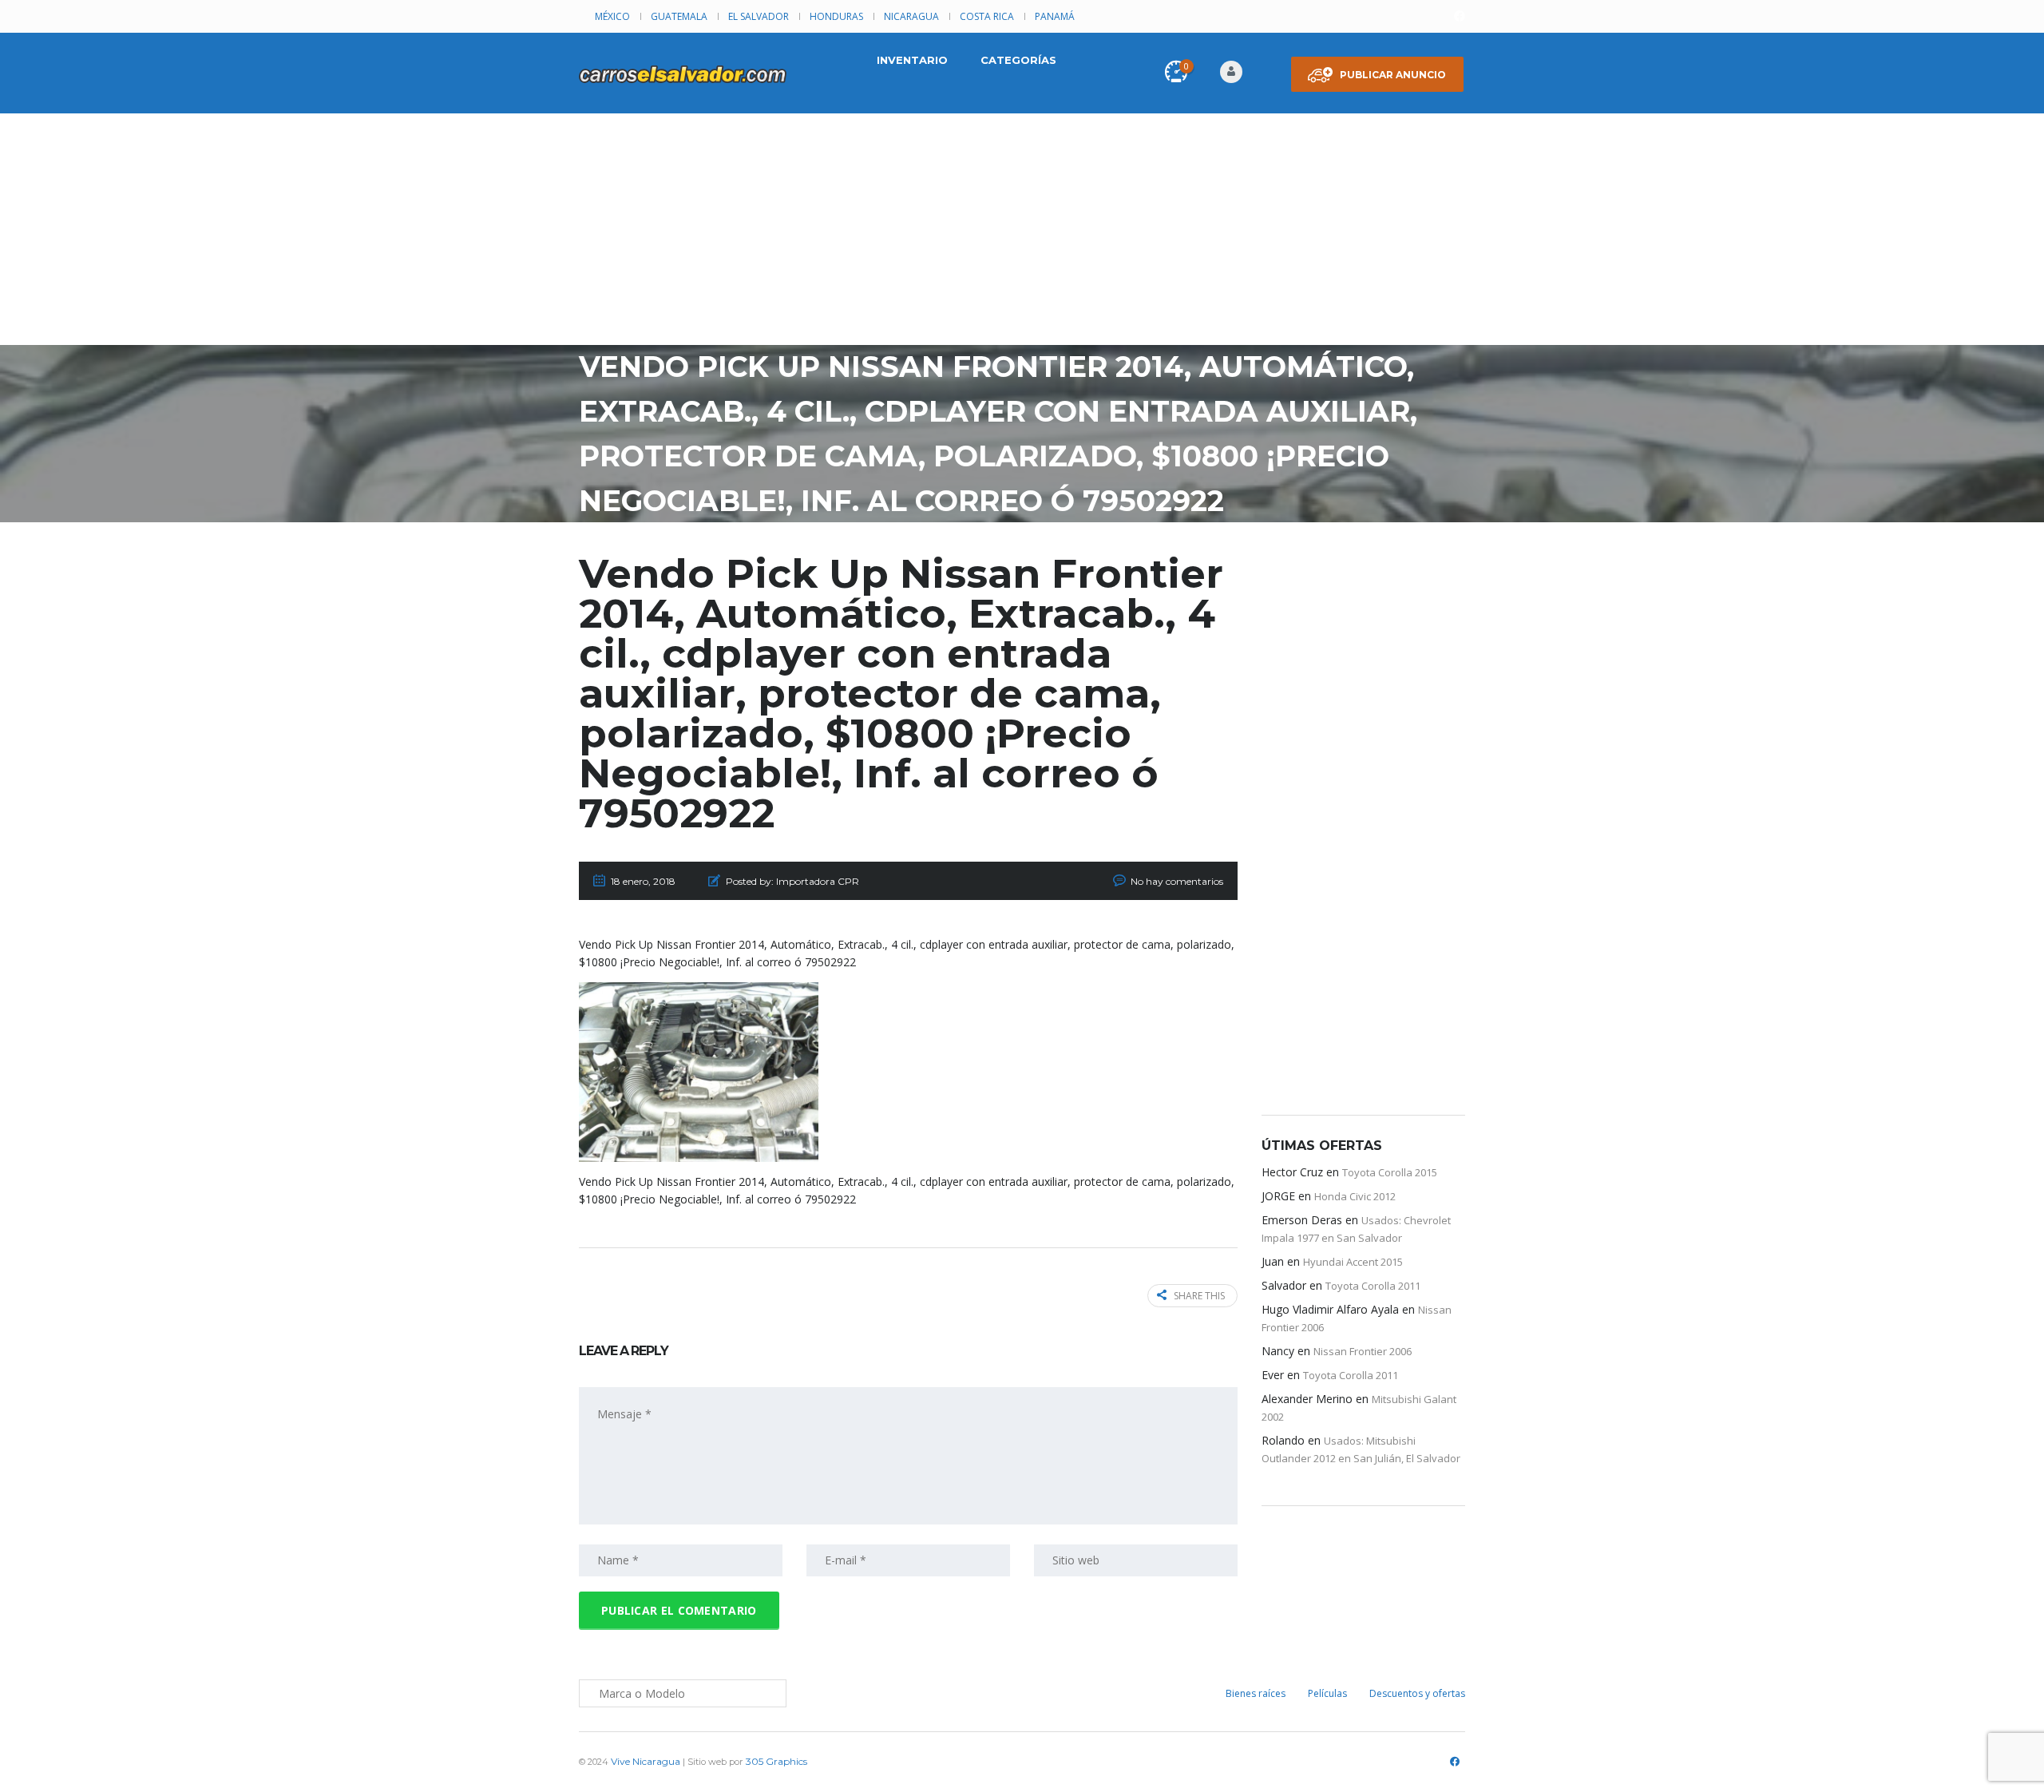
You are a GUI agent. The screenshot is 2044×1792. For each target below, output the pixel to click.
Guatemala (679, 16)
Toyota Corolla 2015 (1390, 1172)
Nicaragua (911, 16)
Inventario (912, 60)
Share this (1199, 1296)
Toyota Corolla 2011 (1373, 1286)
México (612, 16)
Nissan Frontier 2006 (1363, 1351)
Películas (1327, 1693)
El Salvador (759, 16)
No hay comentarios (1177, 881)
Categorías (1018, 60)
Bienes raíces (1256, 1693)
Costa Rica (987, 16)
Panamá (1055, 16)
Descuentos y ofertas (1417, 1693)
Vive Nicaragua (646, 1761)
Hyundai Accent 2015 (1353, 1262)
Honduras (836, 16)
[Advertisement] (1022, 233)
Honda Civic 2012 (1355, 1196)
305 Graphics (776, 1761)
